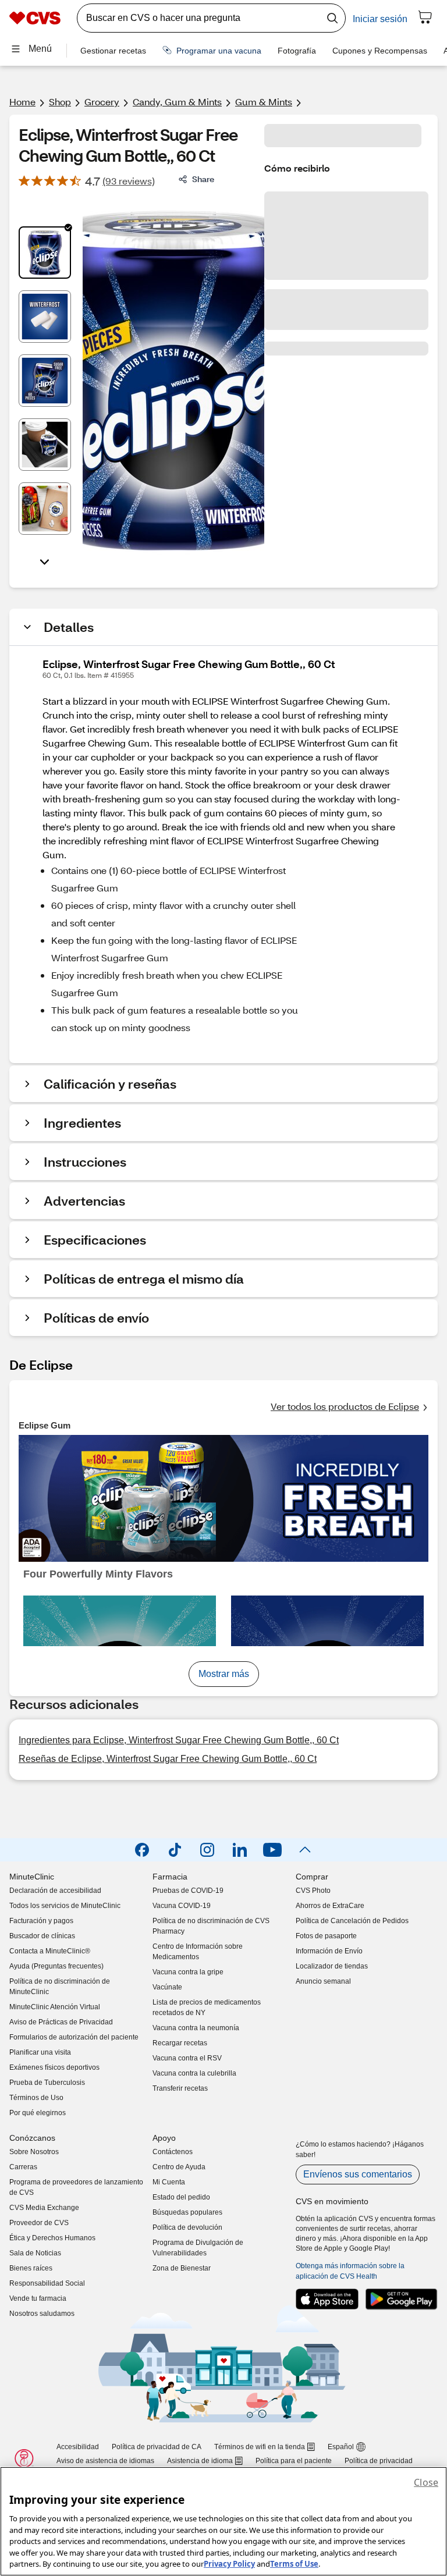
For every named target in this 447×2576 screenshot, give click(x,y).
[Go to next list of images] (45, 561)
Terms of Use (294, 2564)
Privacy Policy (229, 2564)
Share (203, 179)
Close (426, 2482)
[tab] (45, 253)
